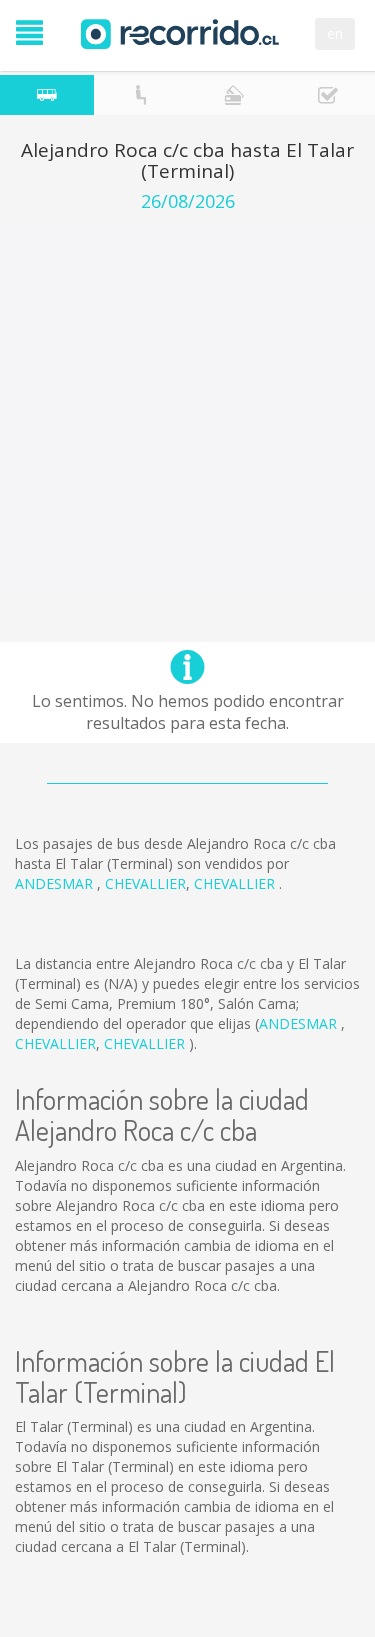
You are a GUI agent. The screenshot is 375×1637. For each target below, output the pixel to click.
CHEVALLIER (145, 883)
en (335, 33)
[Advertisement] (187, 409)
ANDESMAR (56, 883)
